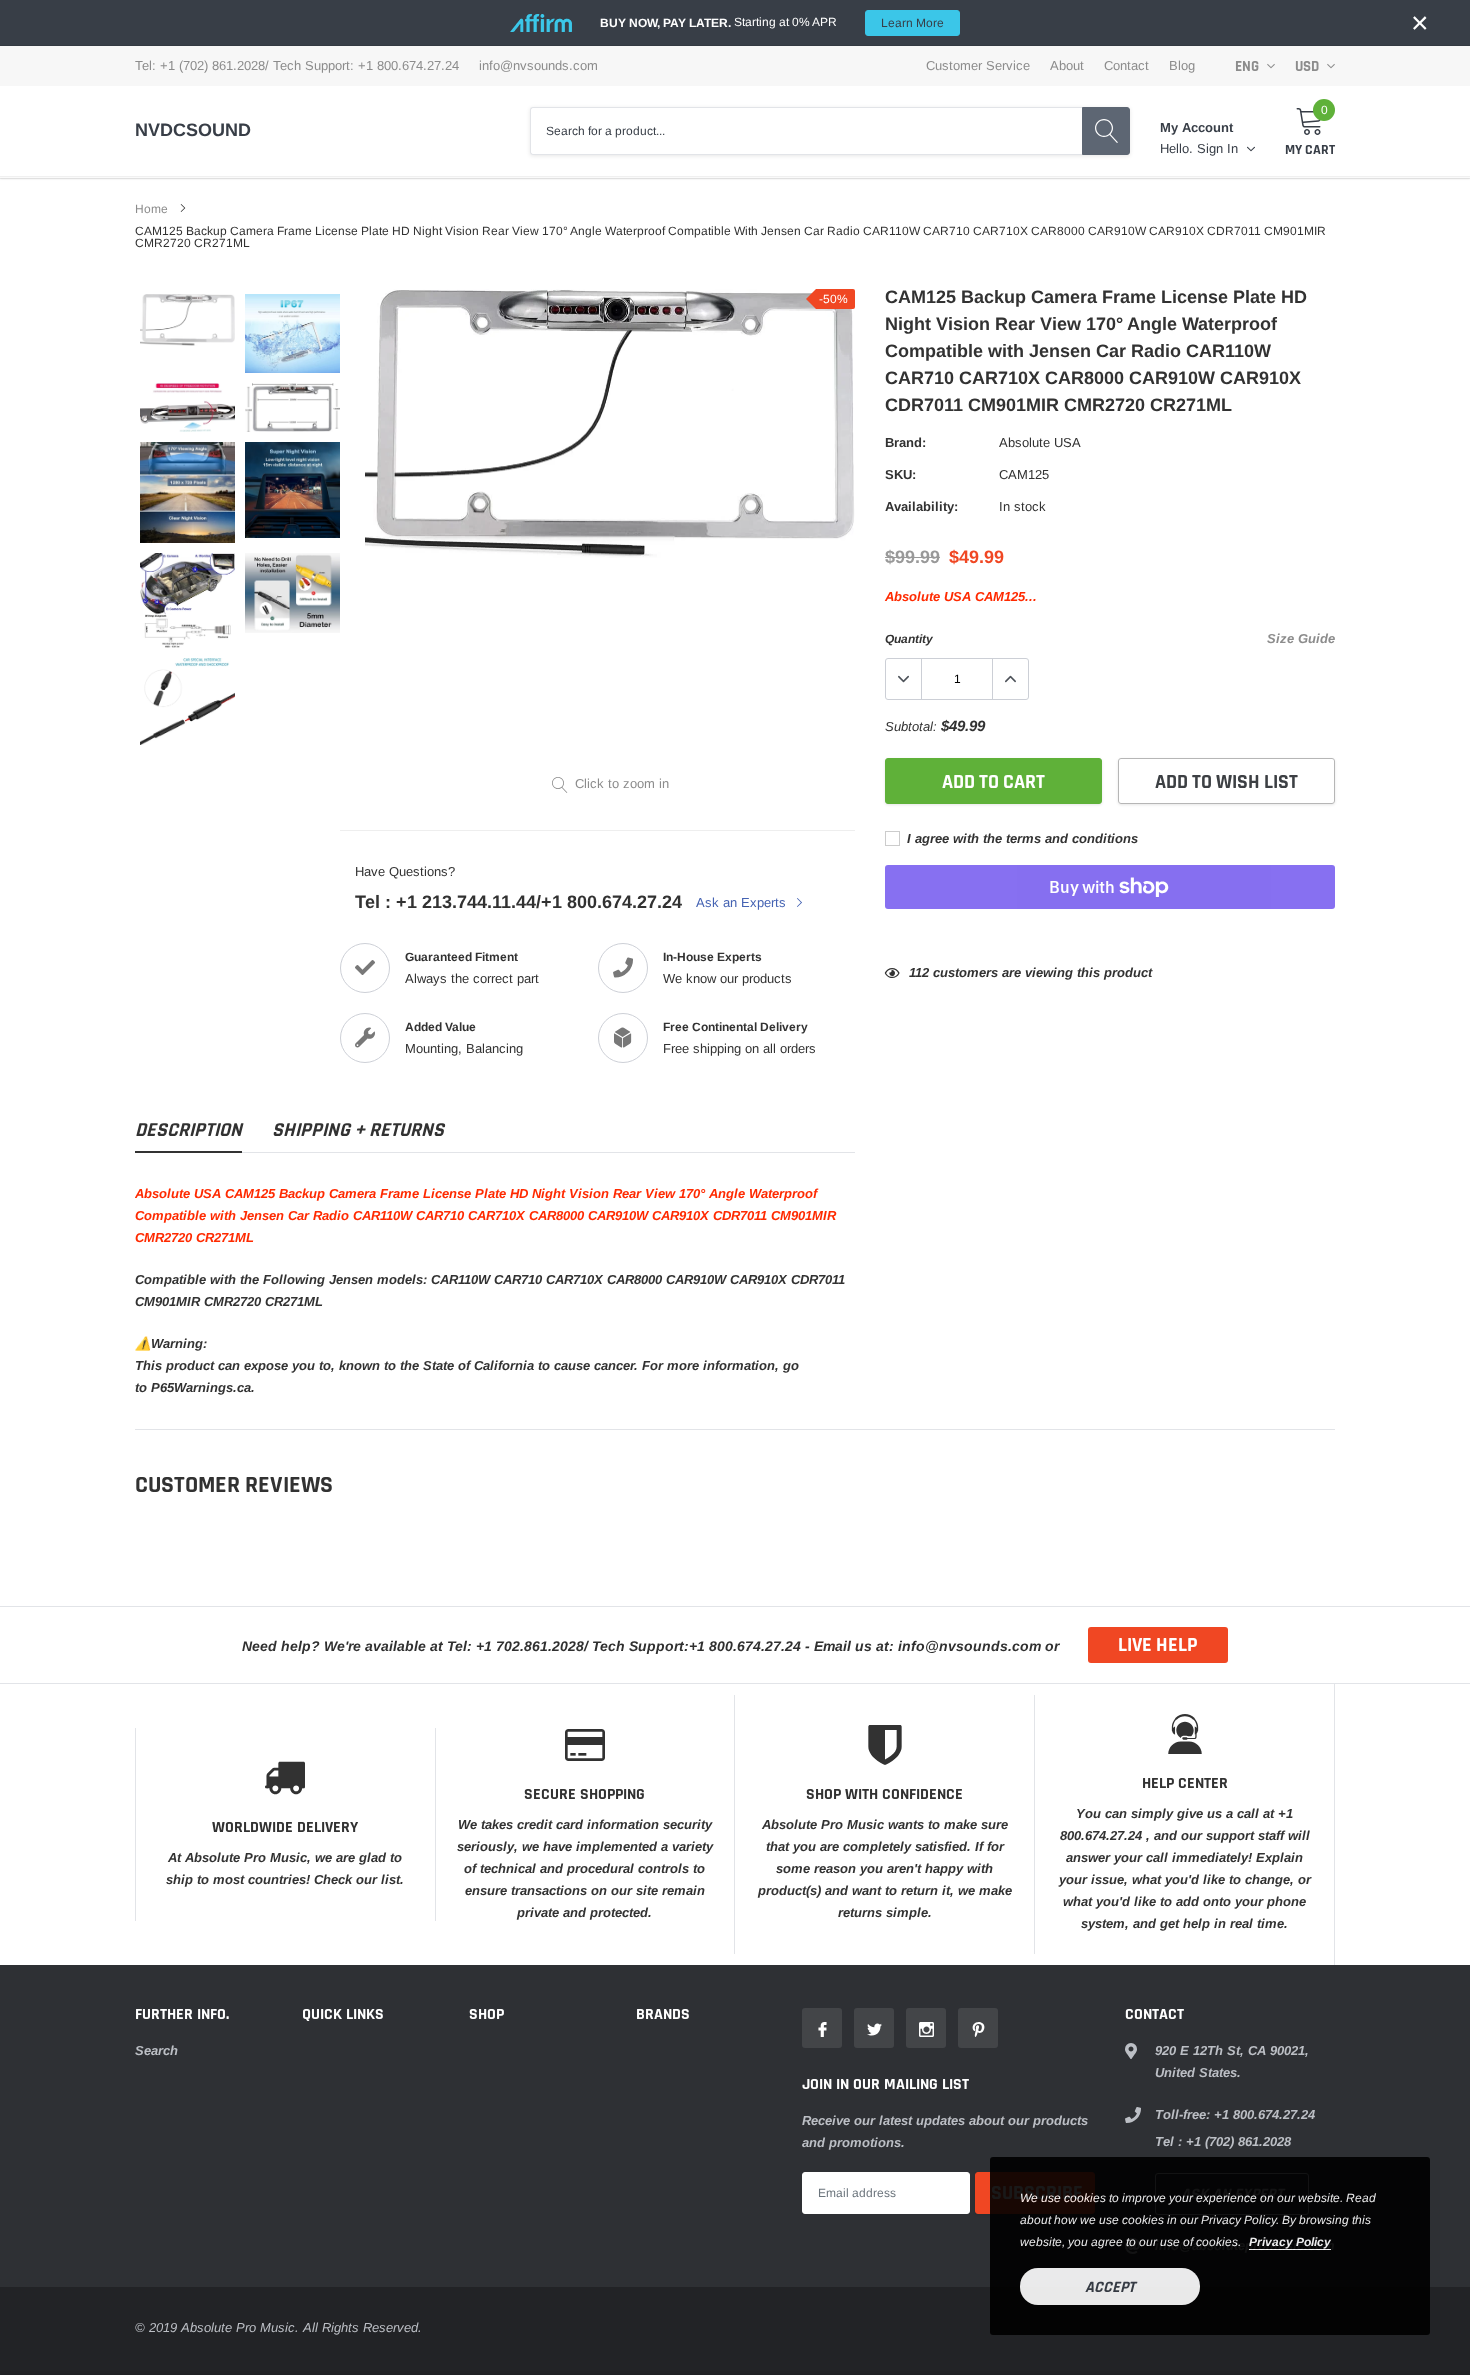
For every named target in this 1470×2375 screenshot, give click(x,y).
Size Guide (1301, 638)
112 (919, 972)
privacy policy (1290, 2242)
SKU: (900, 474)
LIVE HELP (1158, 1645)
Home (151, 209)
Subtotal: (911, 726)
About (1067, 65)
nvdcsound (193, 130)
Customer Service (978, 65)
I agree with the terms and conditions (1020, 838)
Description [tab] (188, 1130)
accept (1110, 2287)
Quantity (909, 639)
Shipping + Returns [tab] (358, 1130)
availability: (921, 506)
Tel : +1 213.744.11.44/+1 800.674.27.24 (518, 902)
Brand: (905, 442)
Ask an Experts (743, 902)
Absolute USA (1040, 442)
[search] (1106, 131)
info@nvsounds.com (538, 65)
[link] (187, 320)
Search (156, 2050)
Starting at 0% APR (772, 22)
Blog (1182, 65)
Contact (1126, 65)
